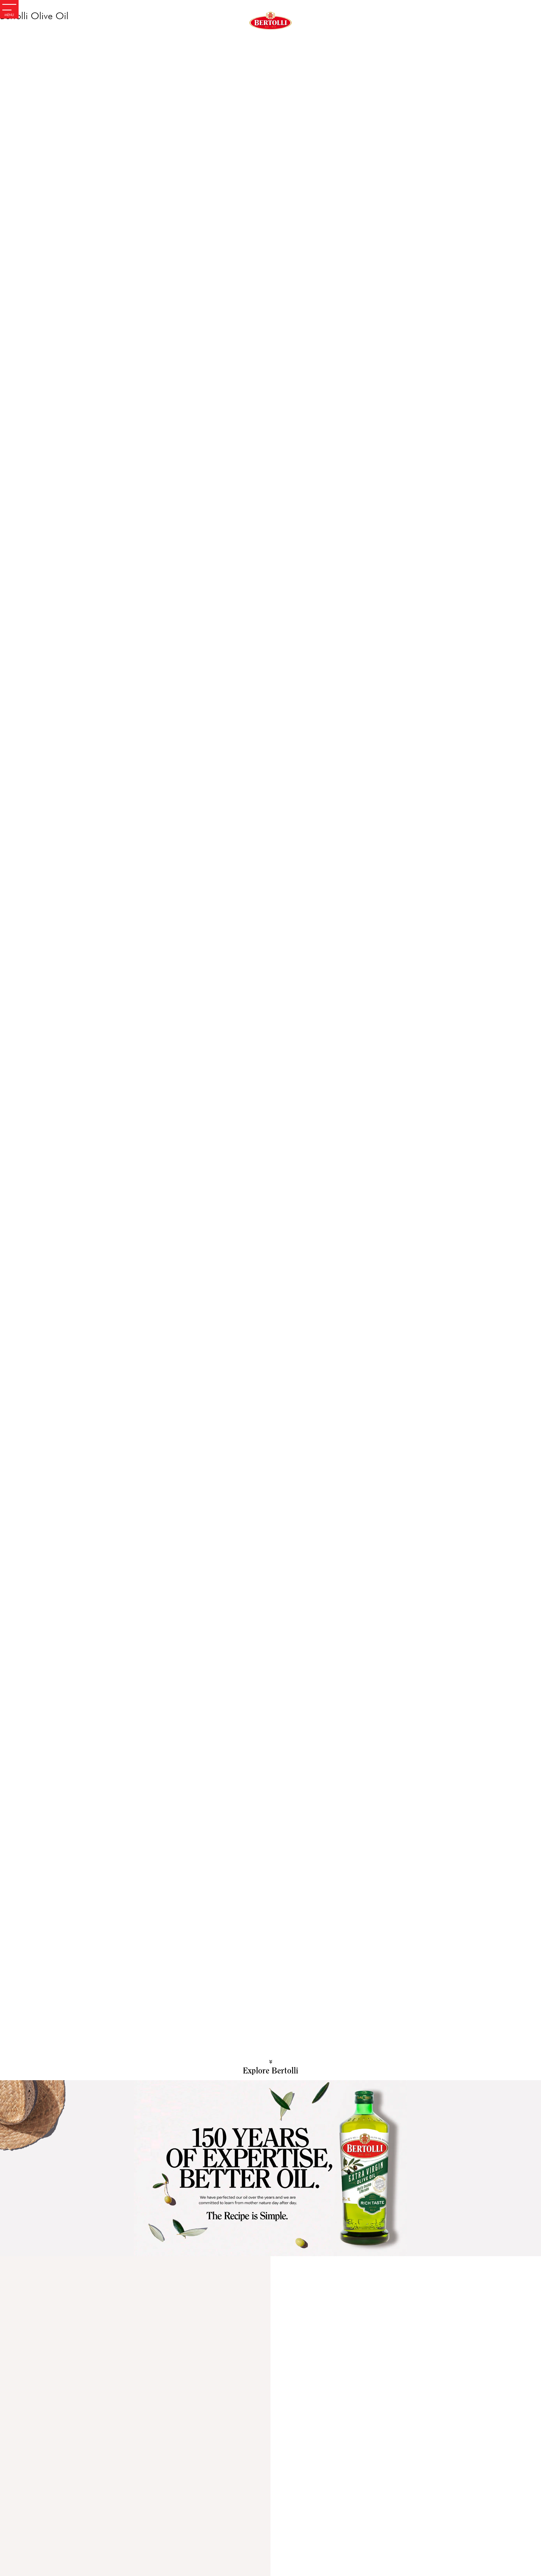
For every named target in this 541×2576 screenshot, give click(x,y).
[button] (270, 2161)
